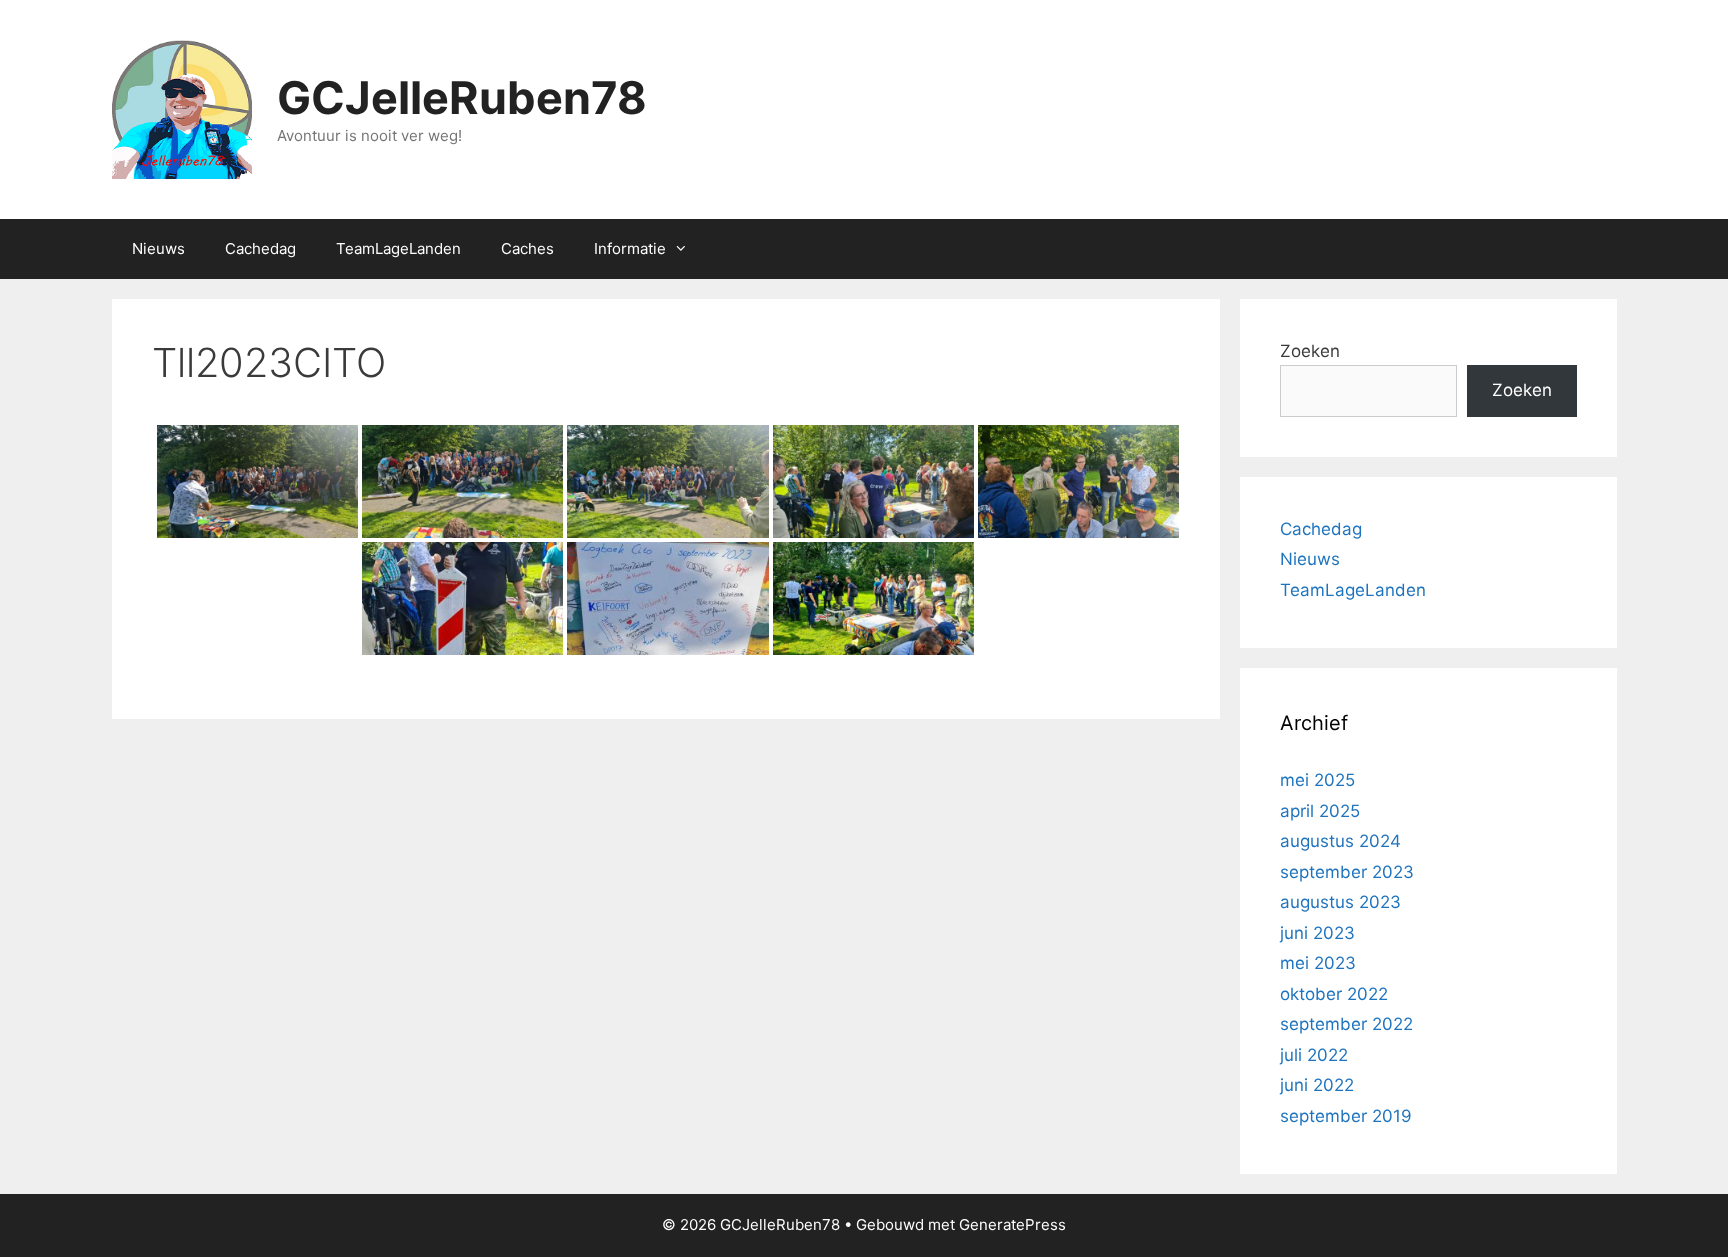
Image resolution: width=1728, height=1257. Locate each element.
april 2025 (1320, 811)
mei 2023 (1318, 963)
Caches (527, 248)
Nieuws (158, 248)
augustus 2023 (1340, 902)
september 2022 (1346, 1024)
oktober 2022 (1334, 994)
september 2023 (1347, 872)
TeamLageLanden (398, 248)
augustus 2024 (1340, 841)
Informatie (630, 248)
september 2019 (1346, 1116)
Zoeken (1310, 351)
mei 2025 (1317, 780)
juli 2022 (1314, 1055)
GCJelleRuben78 (462, 97)
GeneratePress (1012, 1224)
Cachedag (260, 248)
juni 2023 (1317, 933)
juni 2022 (1317, 1085)
